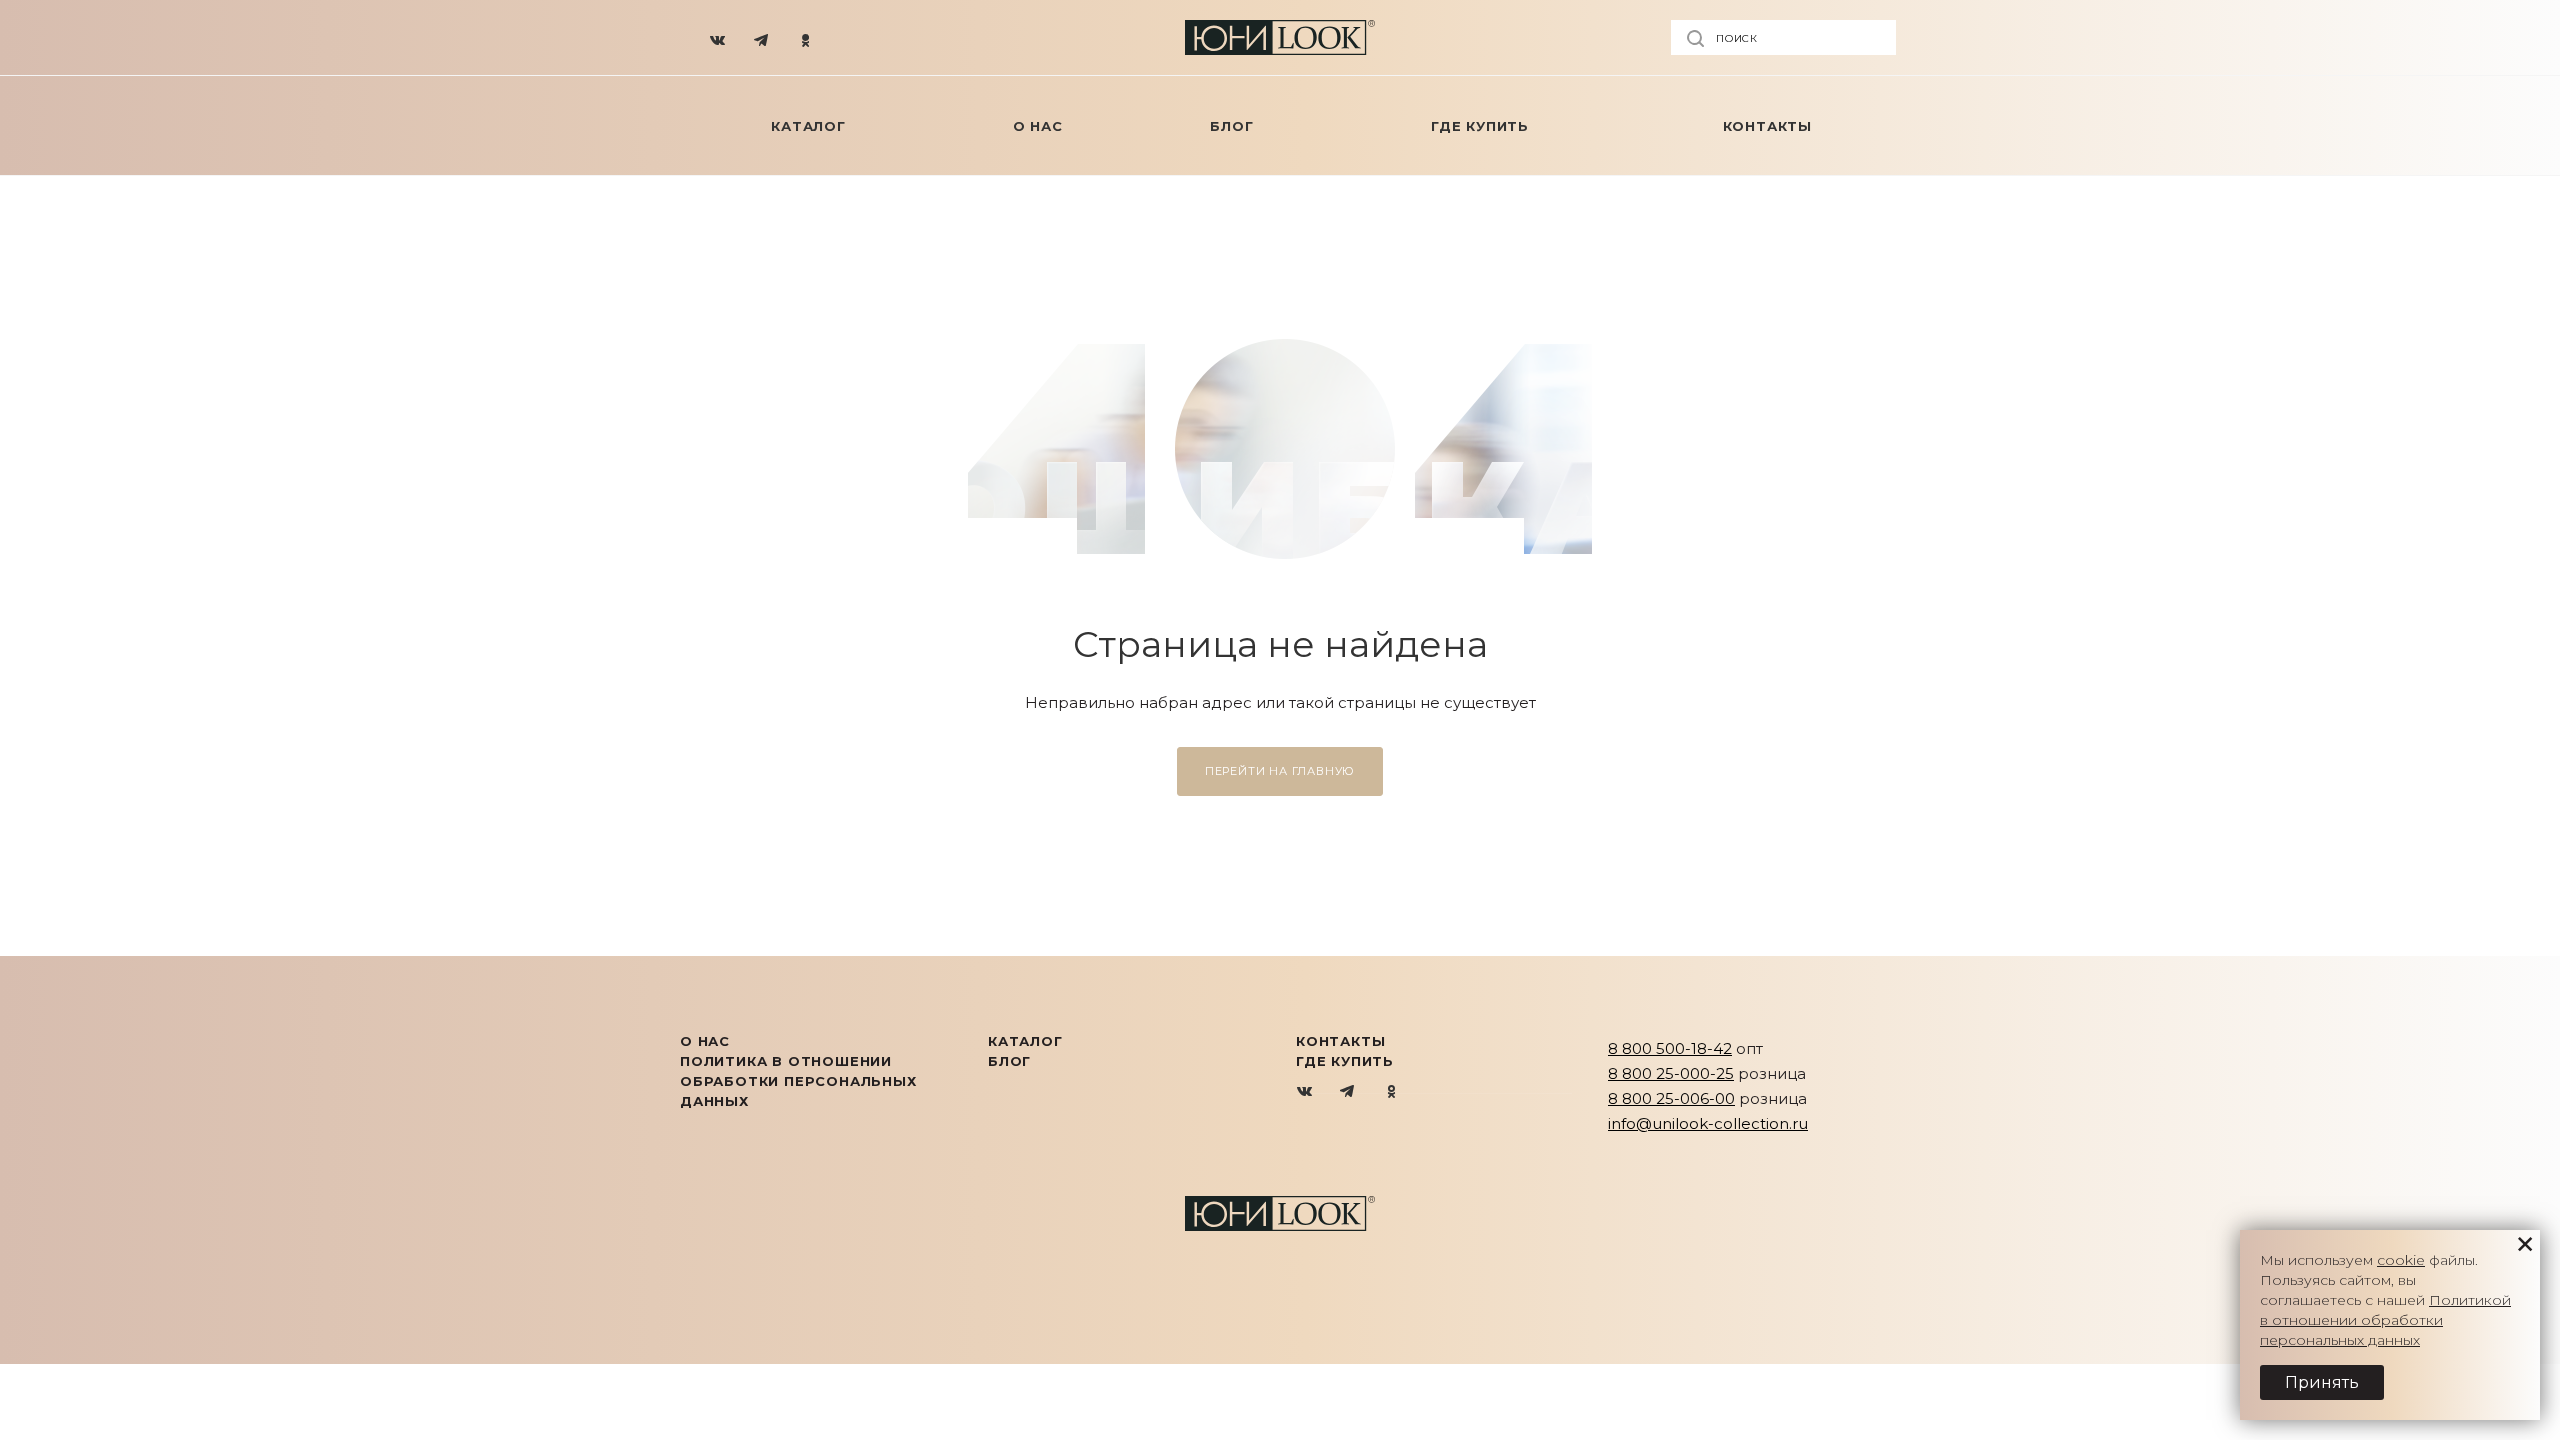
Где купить (1345, 1061)
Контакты (1340, 1041)
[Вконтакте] (718, 38)
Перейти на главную (1280, 771)
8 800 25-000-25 (1671, 1073)
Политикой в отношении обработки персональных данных (2385, 1320)
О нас (705, 1041)
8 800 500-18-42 (1670, 1048)
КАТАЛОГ (1025, 1041)
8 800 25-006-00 (1671, 1098)
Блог (1009, 1061)
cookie (2401, 1260)
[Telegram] (762, 38)
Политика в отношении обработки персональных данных (798, 1081)
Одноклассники (1391, 1092)
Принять (2322, 1382)
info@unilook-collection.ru (1708, 1123)
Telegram (1348, 1092)
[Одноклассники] (806, 38)
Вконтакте (1305, 1092)
